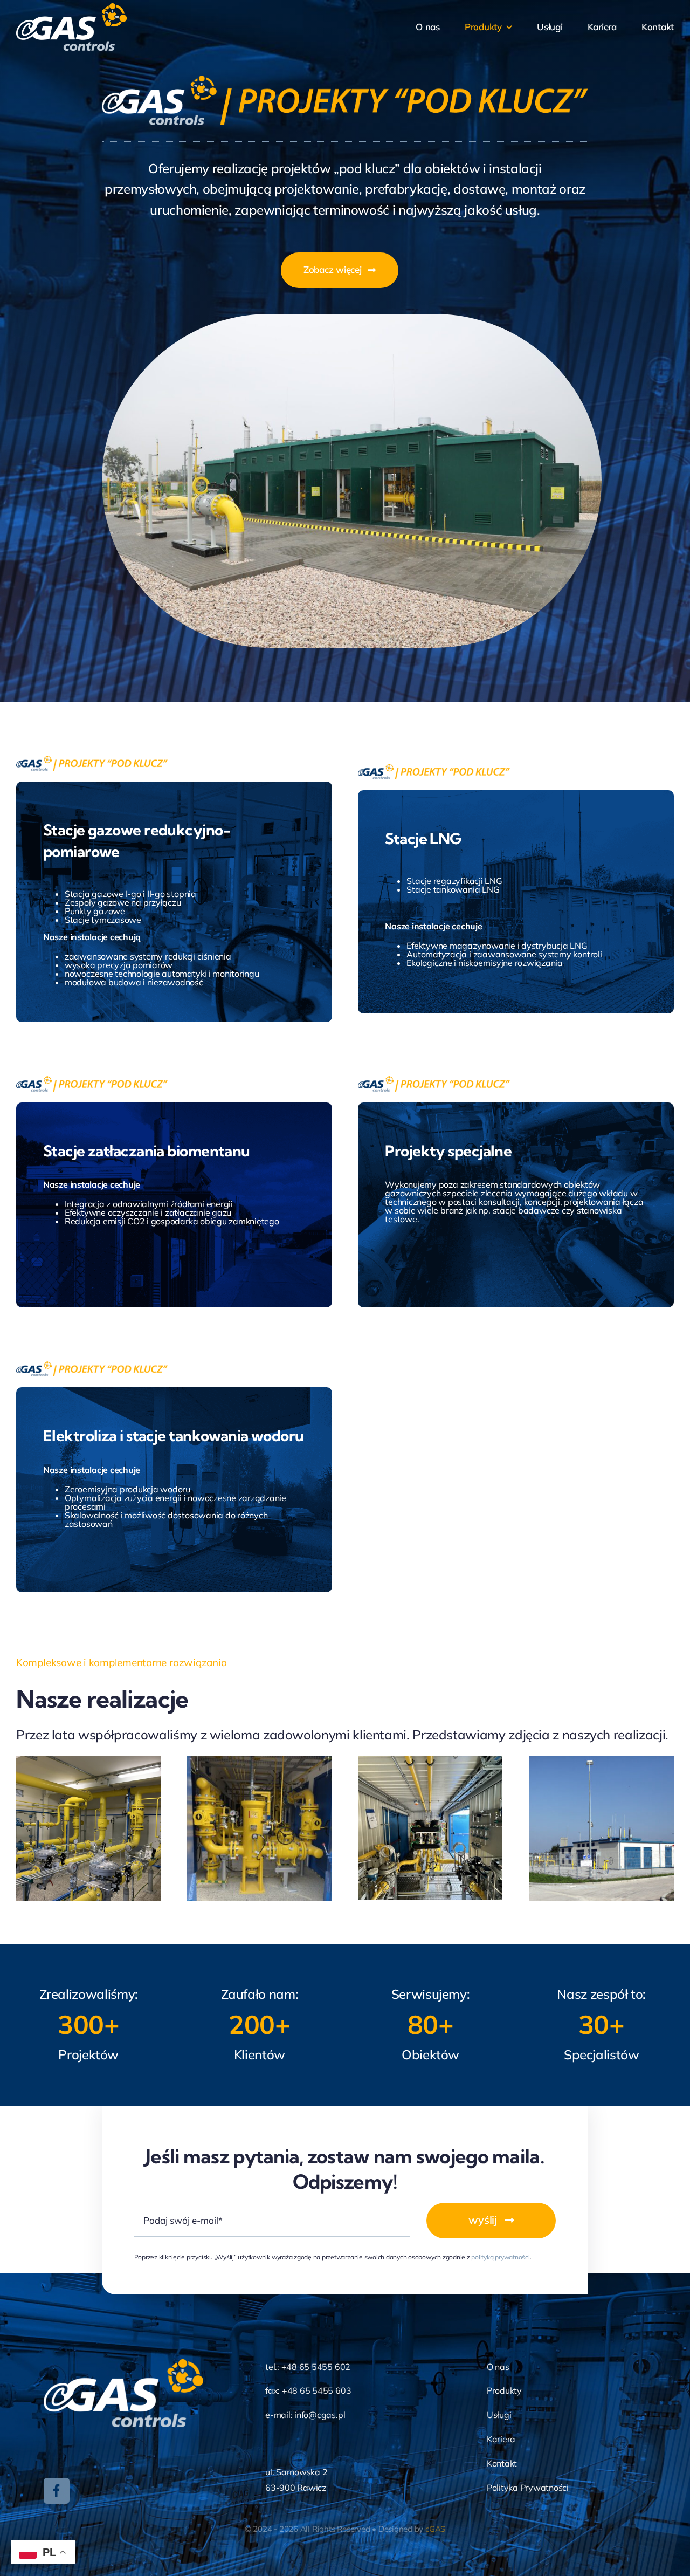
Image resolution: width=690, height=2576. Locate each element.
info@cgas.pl (320, 2415)
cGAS (435, 2529)
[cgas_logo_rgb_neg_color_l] (71, 8)
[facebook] (57, 2491)
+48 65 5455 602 (316, 2367)
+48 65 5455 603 (316, 2390)
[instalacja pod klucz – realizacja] (259, 1760)
